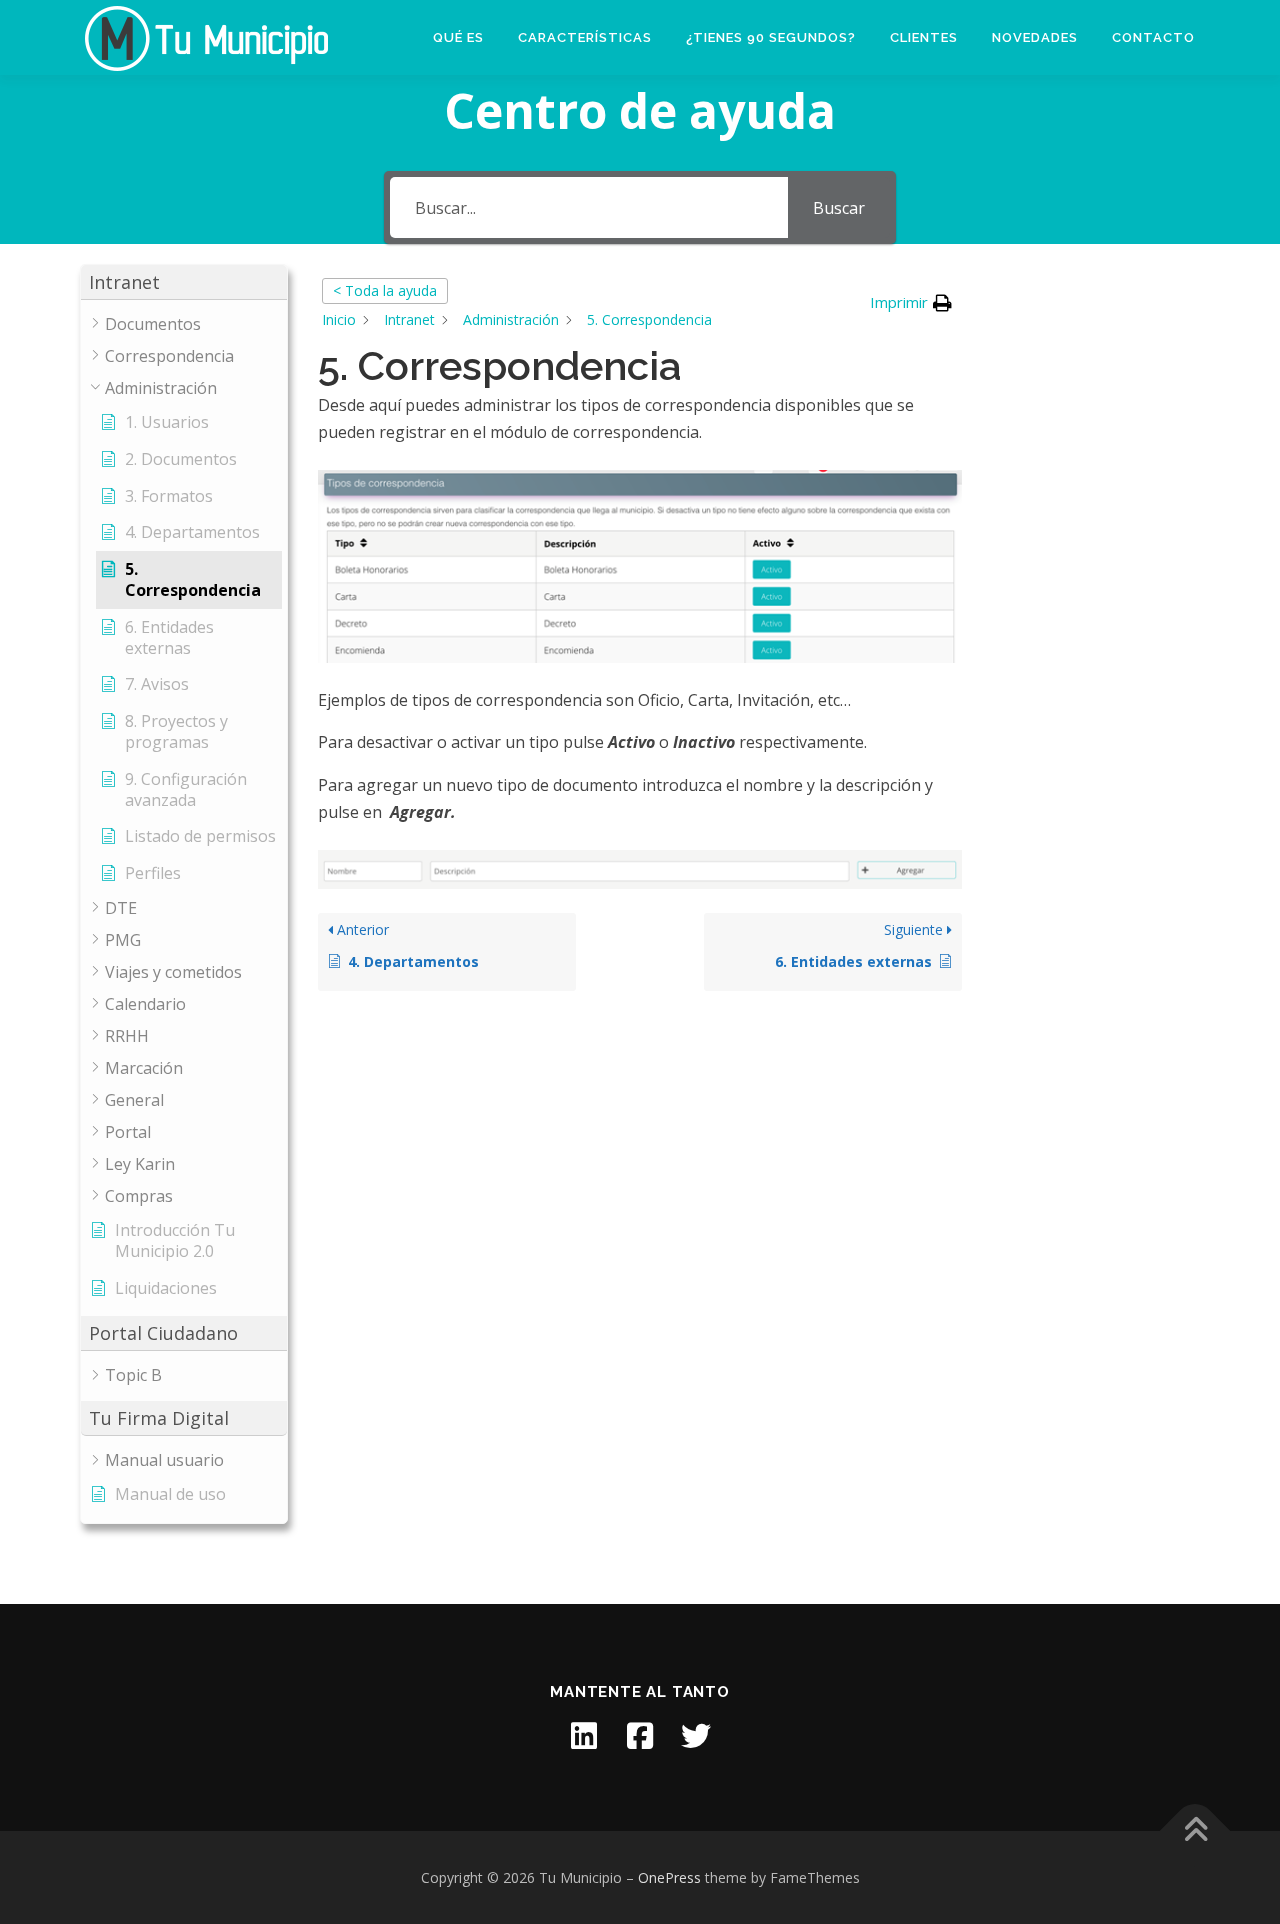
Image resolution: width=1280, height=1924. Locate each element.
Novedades (1035, 37)
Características (585, 37)
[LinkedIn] (584, 1736)
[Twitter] (696, 1736)
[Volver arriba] (1195, 1830)
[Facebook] (640, 1736)
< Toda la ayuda (385, 290)
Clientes (924, 37)
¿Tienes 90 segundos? (771, 37)
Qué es (458, 37)
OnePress (669, 1877)
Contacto (1153, 37)
